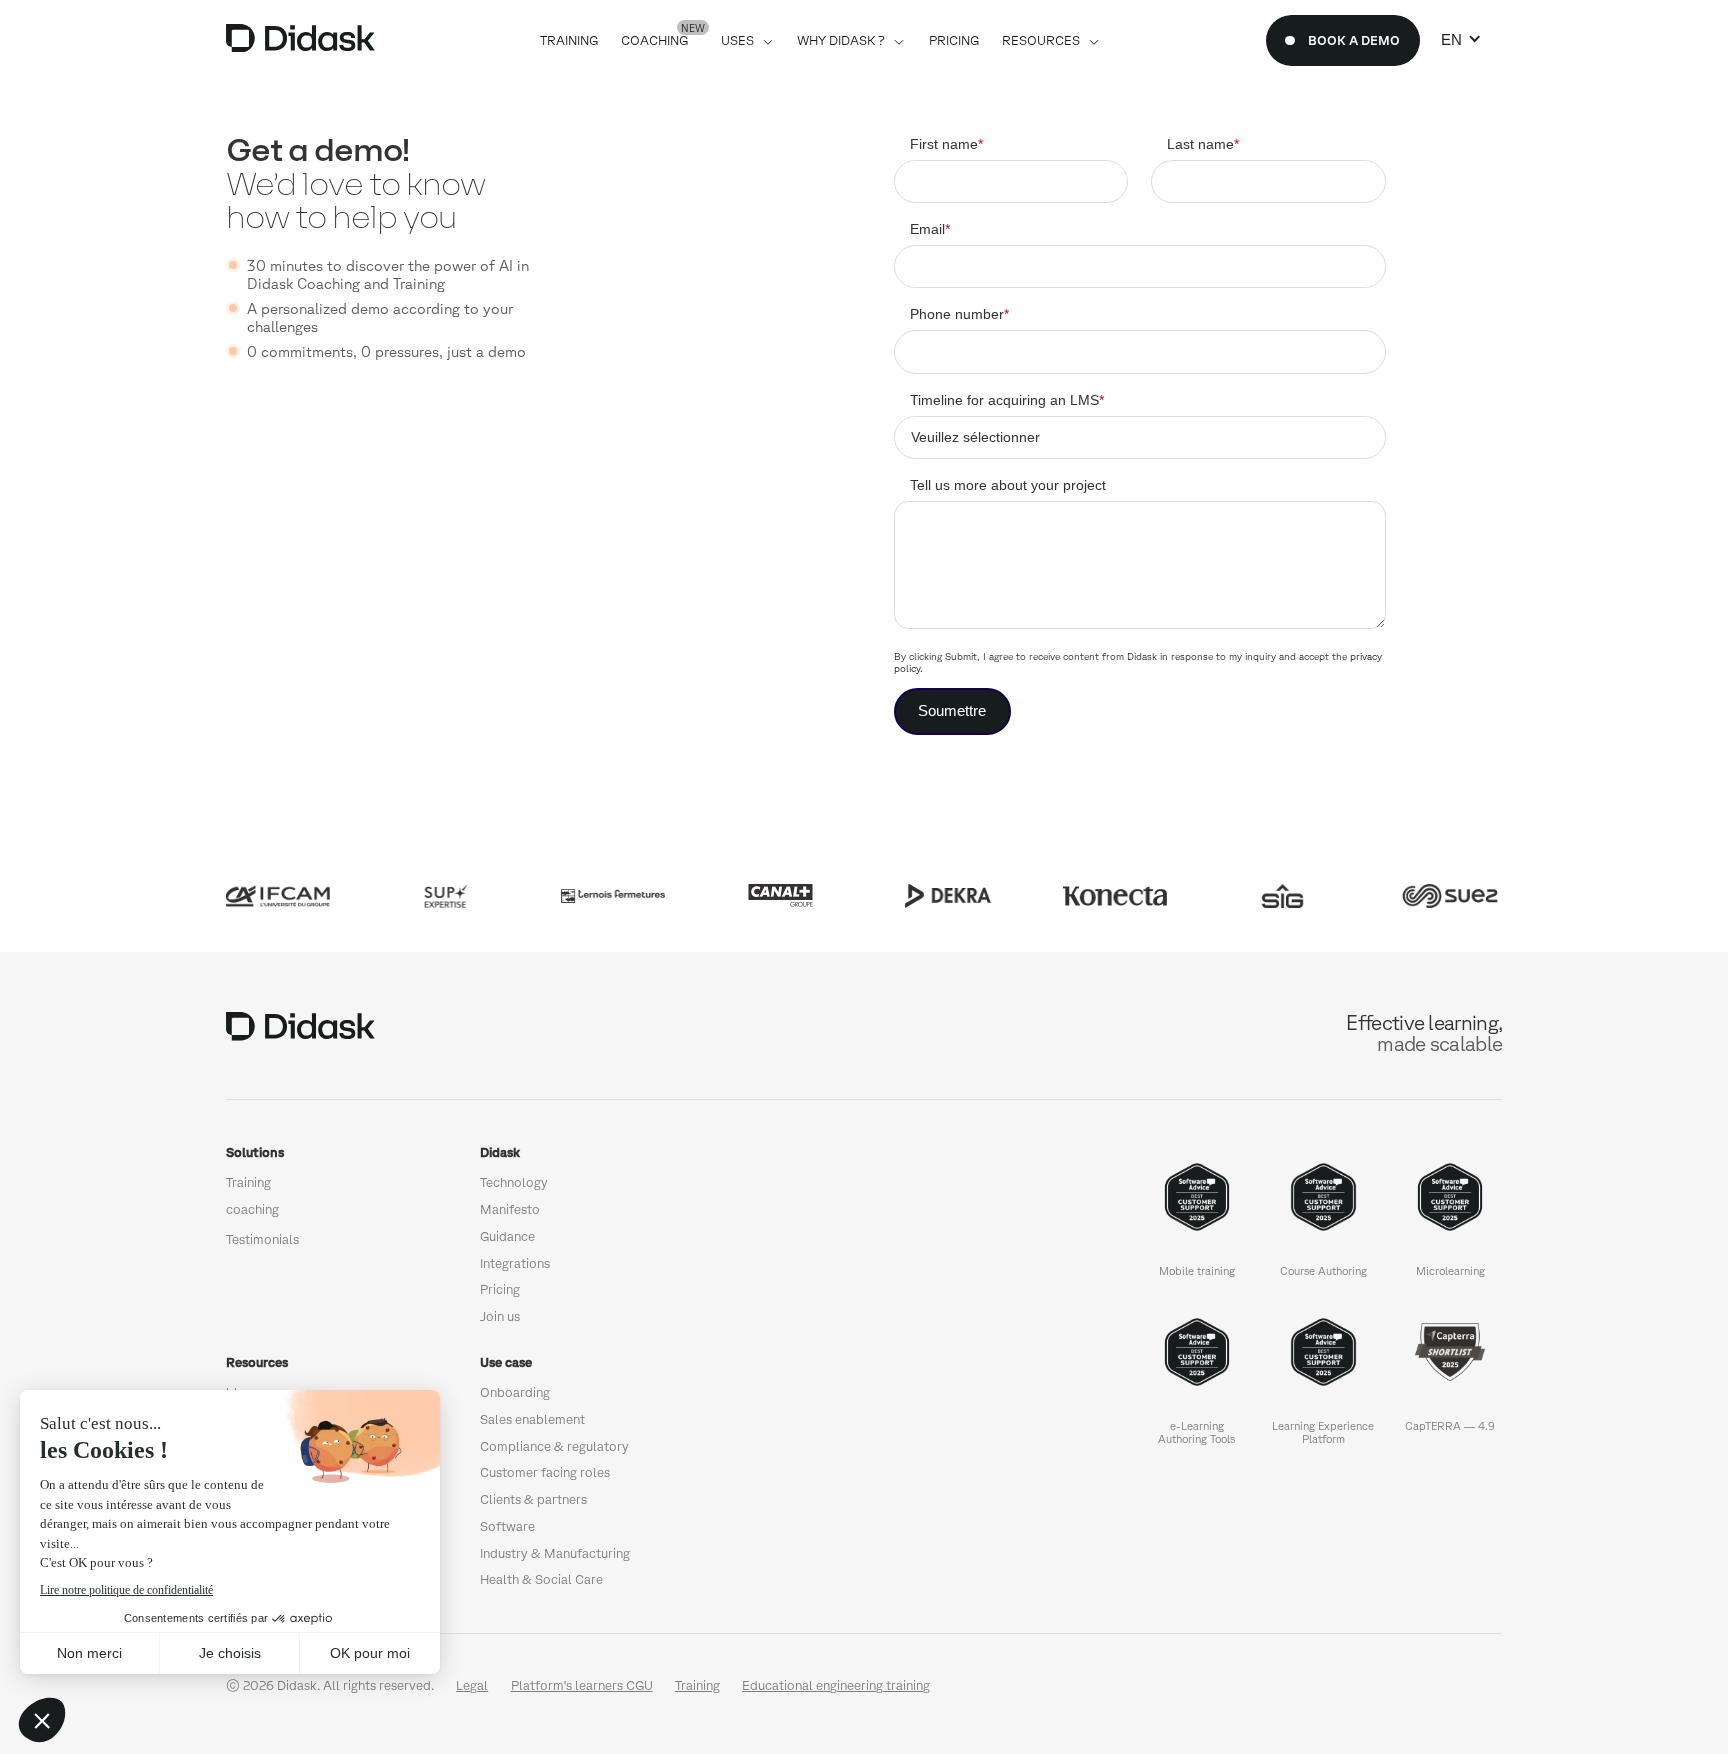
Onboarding (515, 1392)
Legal (472, 1685)
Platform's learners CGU (582, 1685)
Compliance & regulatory (554, 1446)
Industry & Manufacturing (555, 1553)
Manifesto (510, 1209)
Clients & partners (533, 1499)
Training (248, 1182)
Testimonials (262, 1239)
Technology (514, 1182)
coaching (252, 1209)
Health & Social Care (541, 1579)
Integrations (515, 1263)
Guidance (507, 1236)
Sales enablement (532, 1419)
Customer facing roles (545, 1472)
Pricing (500, 1289)
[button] (1461, 40)
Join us (500, 1316)
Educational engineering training (836, 1685)
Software (507, 1526)
